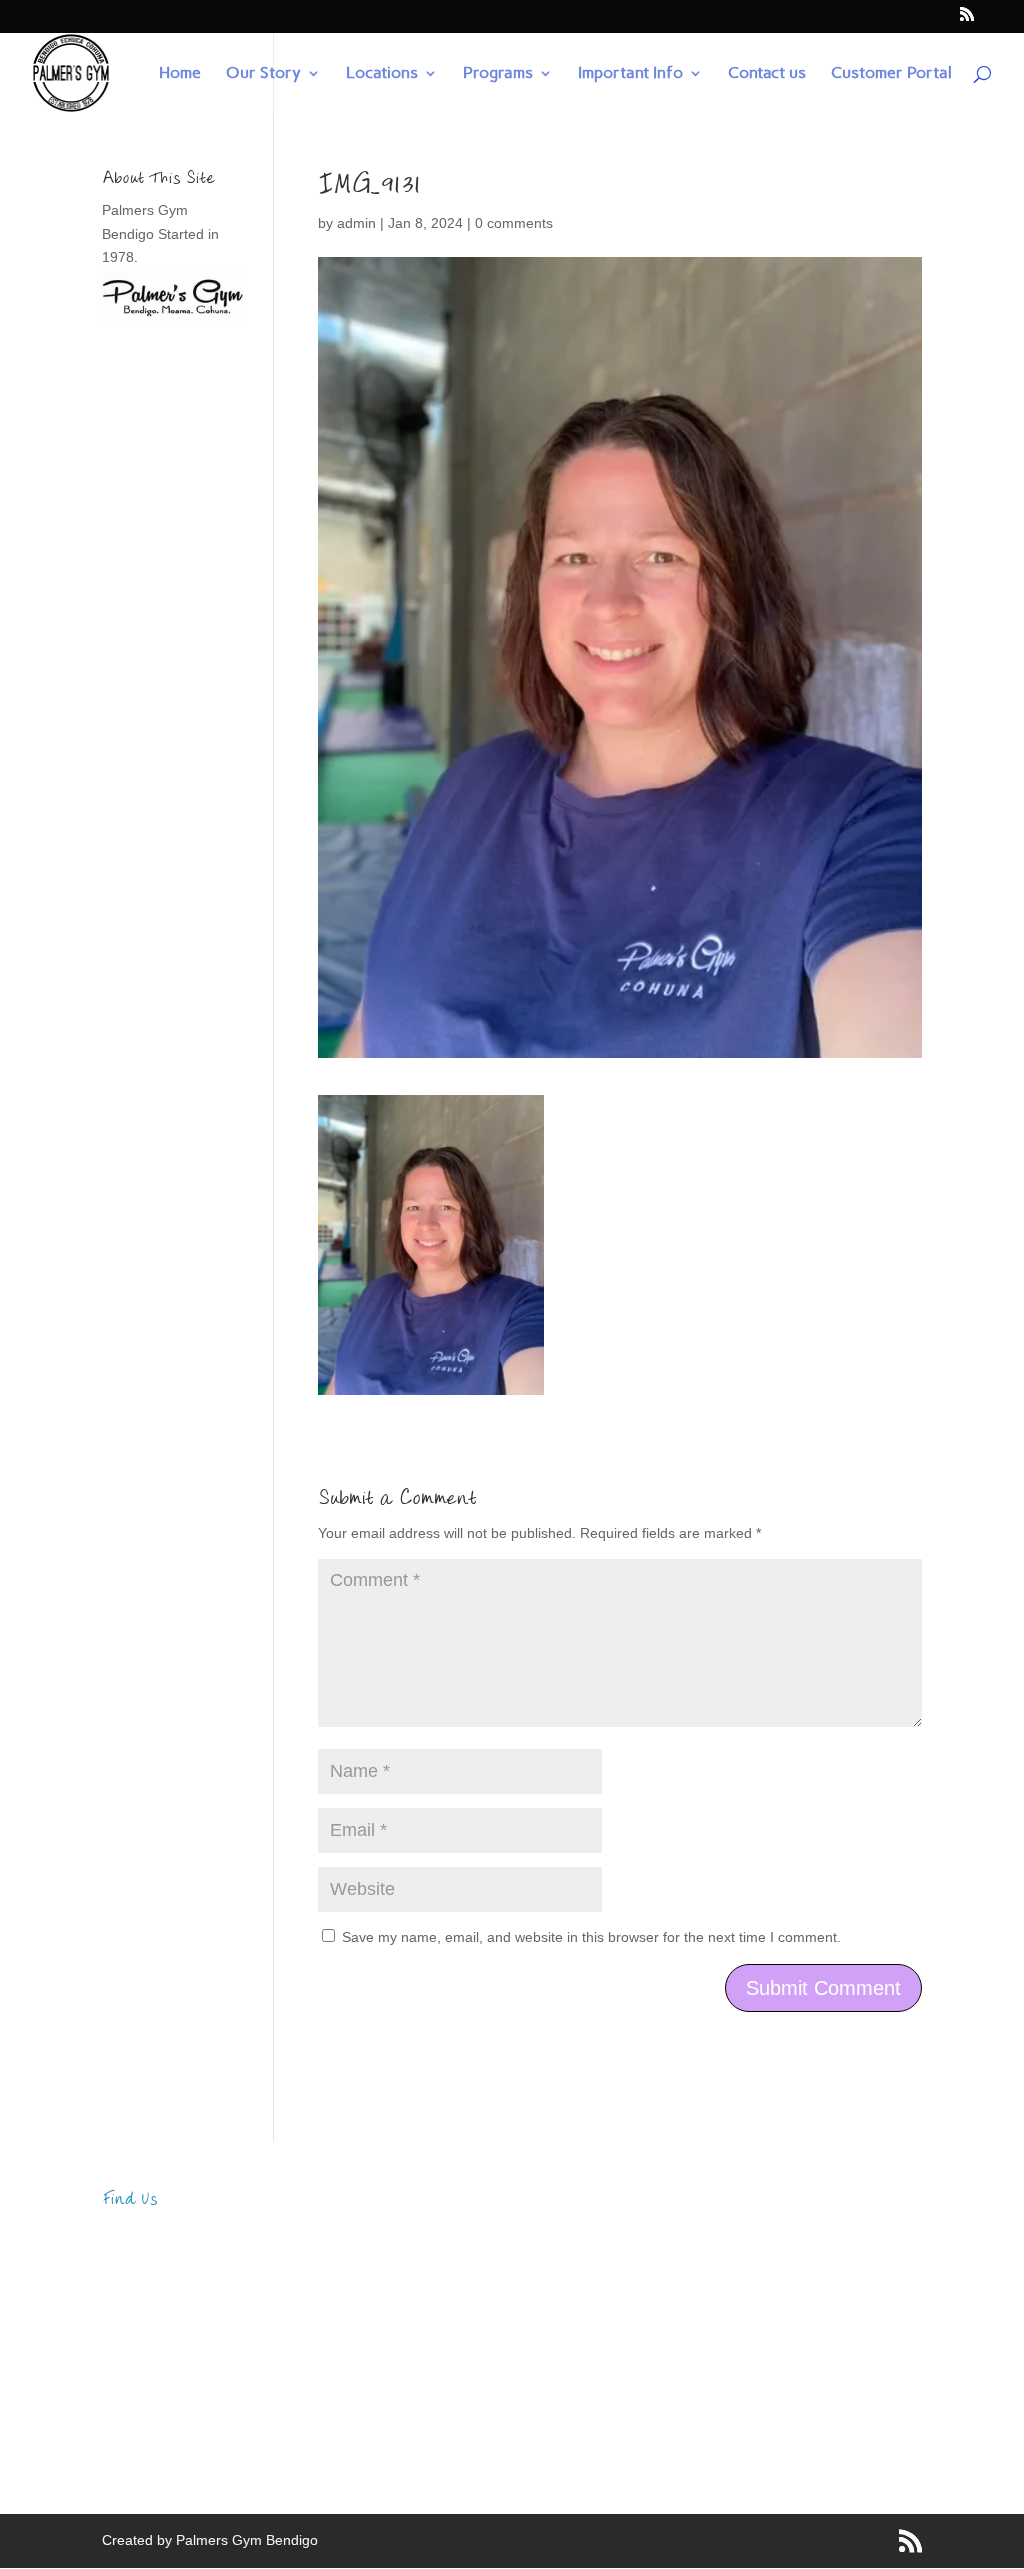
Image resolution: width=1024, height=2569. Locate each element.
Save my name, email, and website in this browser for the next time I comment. (591, 1937)
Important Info (630, 74)
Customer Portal (891, 74)
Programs (498, 74)
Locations (382, 74)
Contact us (767, 74)
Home (180, 74)
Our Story (263, 74)
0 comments (514, 223)
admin (356, 223)
